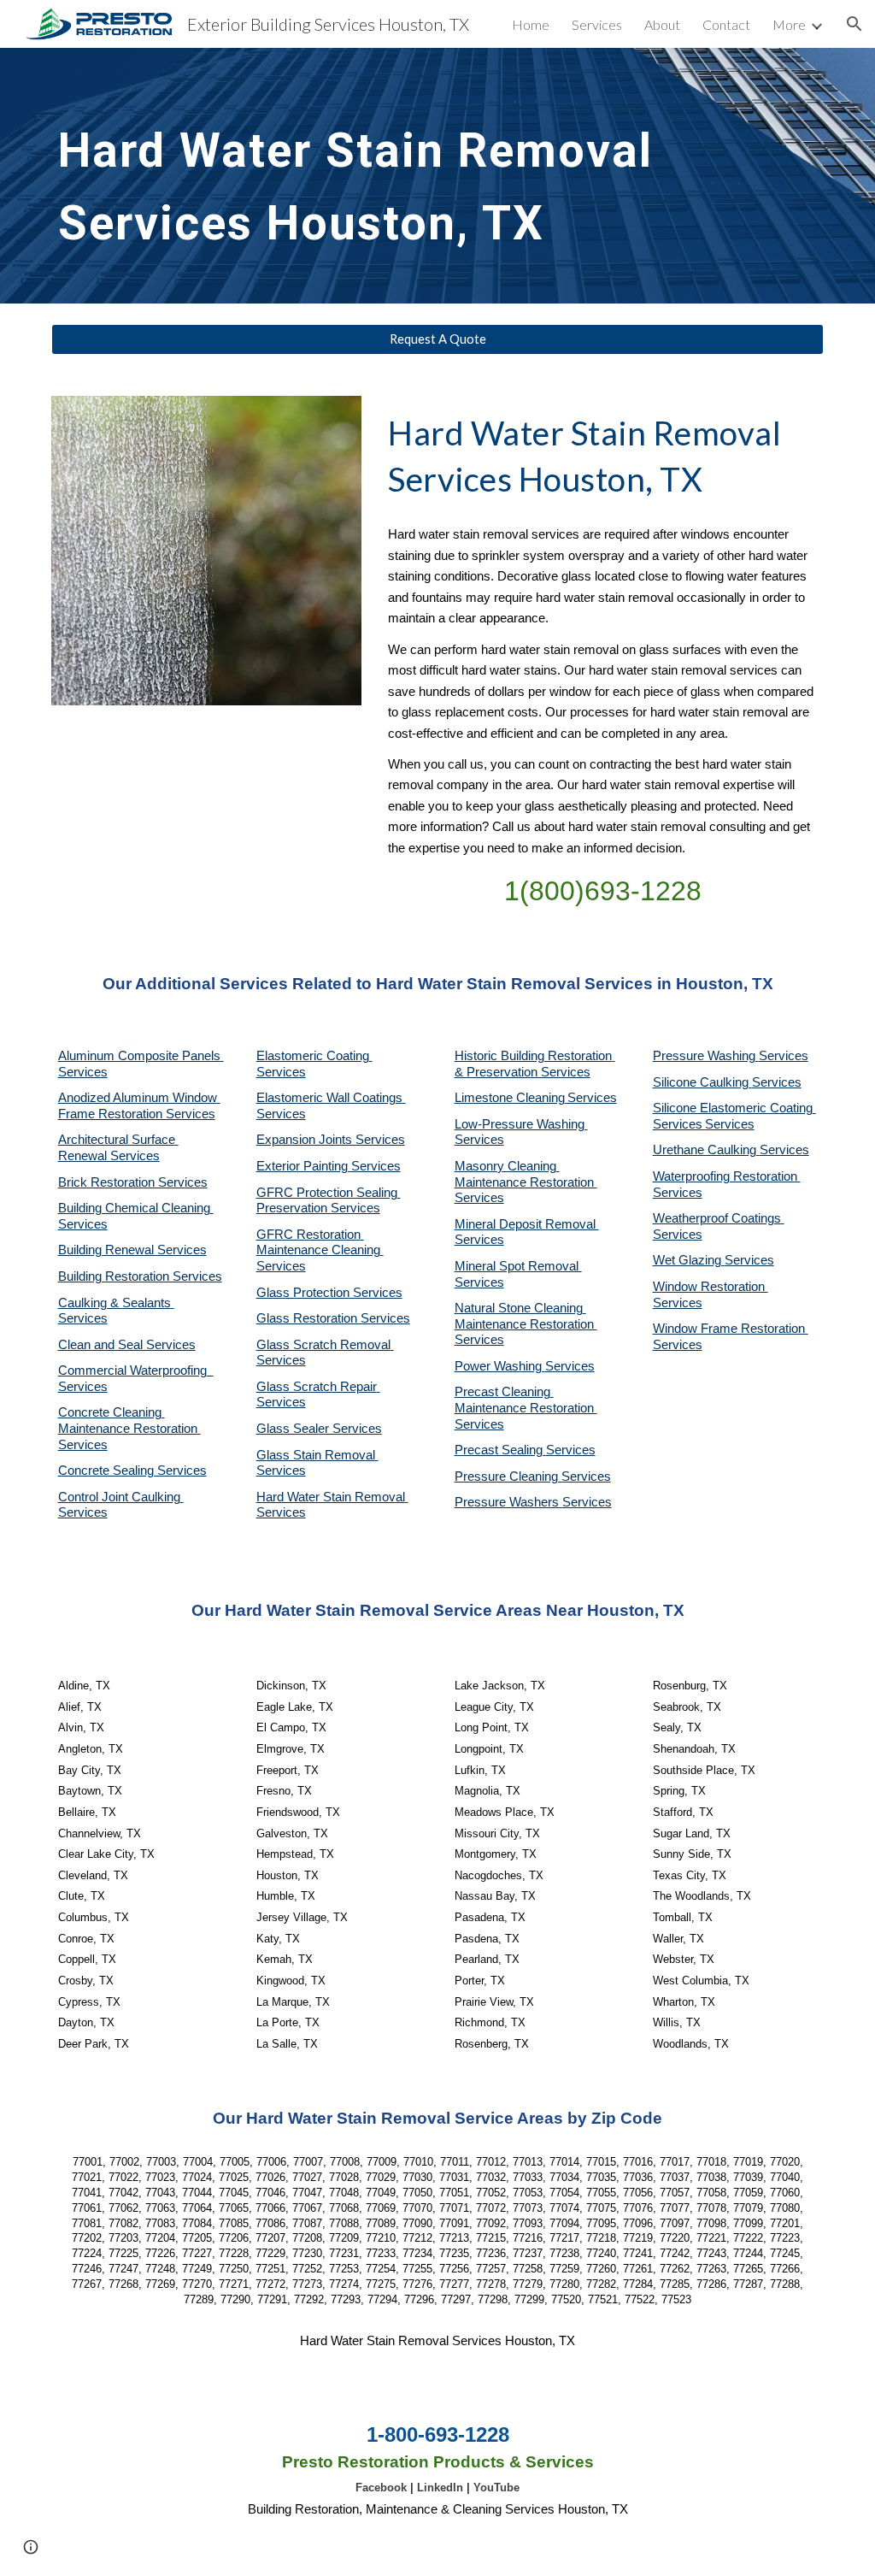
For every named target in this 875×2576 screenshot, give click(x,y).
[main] (372, 176)
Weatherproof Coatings (719, 1218)
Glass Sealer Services (319, 1429)
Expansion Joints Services (331, 1140)
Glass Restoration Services (333, 1318)
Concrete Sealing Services (132, 1471)
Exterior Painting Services (329, 1166)
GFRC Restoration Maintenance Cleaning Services (320, 1250)
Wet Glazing (689, 1260)
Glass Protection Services (329, 1293)
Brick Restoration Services (133, 1182)
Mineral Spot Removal (518, 1266)
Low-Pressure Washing (521, 1124)
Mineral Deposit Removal (527, 1224)
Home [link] (531, 24)
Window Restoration (711, 1287)
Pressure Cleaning (508, 1477)
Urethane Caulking (706, 1150)
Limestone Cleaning (510, 1098)
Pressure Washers (508, 1502)
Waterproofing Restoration (727, 1176)
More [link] (789, 24)
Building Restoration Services (140, 1276)
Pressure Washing (706, 1056)
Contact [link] (726, 24)
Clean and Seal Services (127, 1345)
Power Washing (500, 1366)
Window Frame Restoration (731, 1329)
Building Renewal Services (132, 1250)
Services (592, 1098)
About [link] (662, 24)
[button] (854, 24)
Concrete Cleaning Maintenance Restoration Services (129, 1428)
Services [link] (597, 24)
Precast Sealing (500, 1450)
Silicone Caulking (702, 1082)
